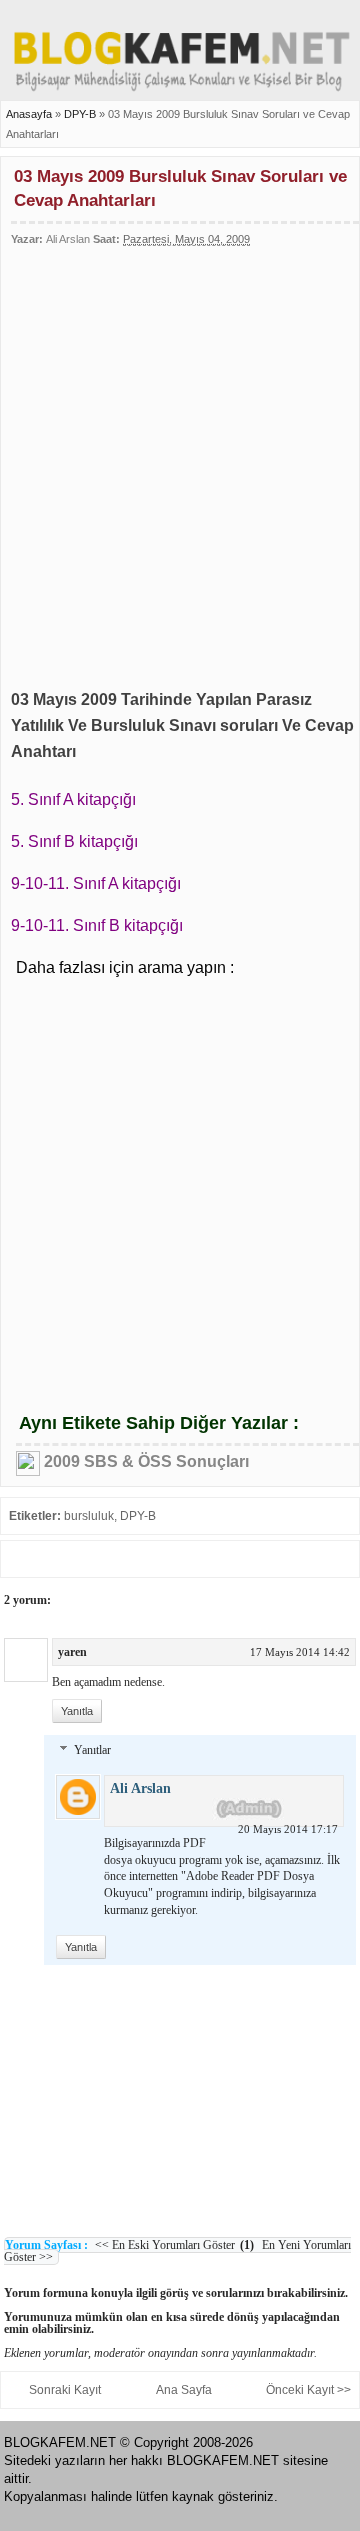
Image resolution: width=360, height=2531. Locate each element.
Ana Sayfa (184, 2390)
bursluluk (89, 1516)
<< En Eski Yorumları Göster (165, 2245)
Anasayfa (29, 114)
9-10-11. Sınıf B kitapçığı (97, 925)
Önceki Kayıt (300, 2390)
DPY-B (81, 114)
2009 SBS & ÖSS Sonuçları (146, 1461)
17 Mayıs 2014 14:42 (300, 1652)
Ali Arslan (140, 1788)
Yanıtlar (92, 1750)
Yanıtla (77, 1711)
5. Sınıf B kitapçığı (74, 841)
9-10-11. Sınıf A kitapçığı (96, 883)
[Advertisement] (180, 456)
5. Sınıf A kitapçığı (73, 799)
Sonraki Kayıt (65, 2390)
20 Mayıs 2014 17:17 (288, 1829)
